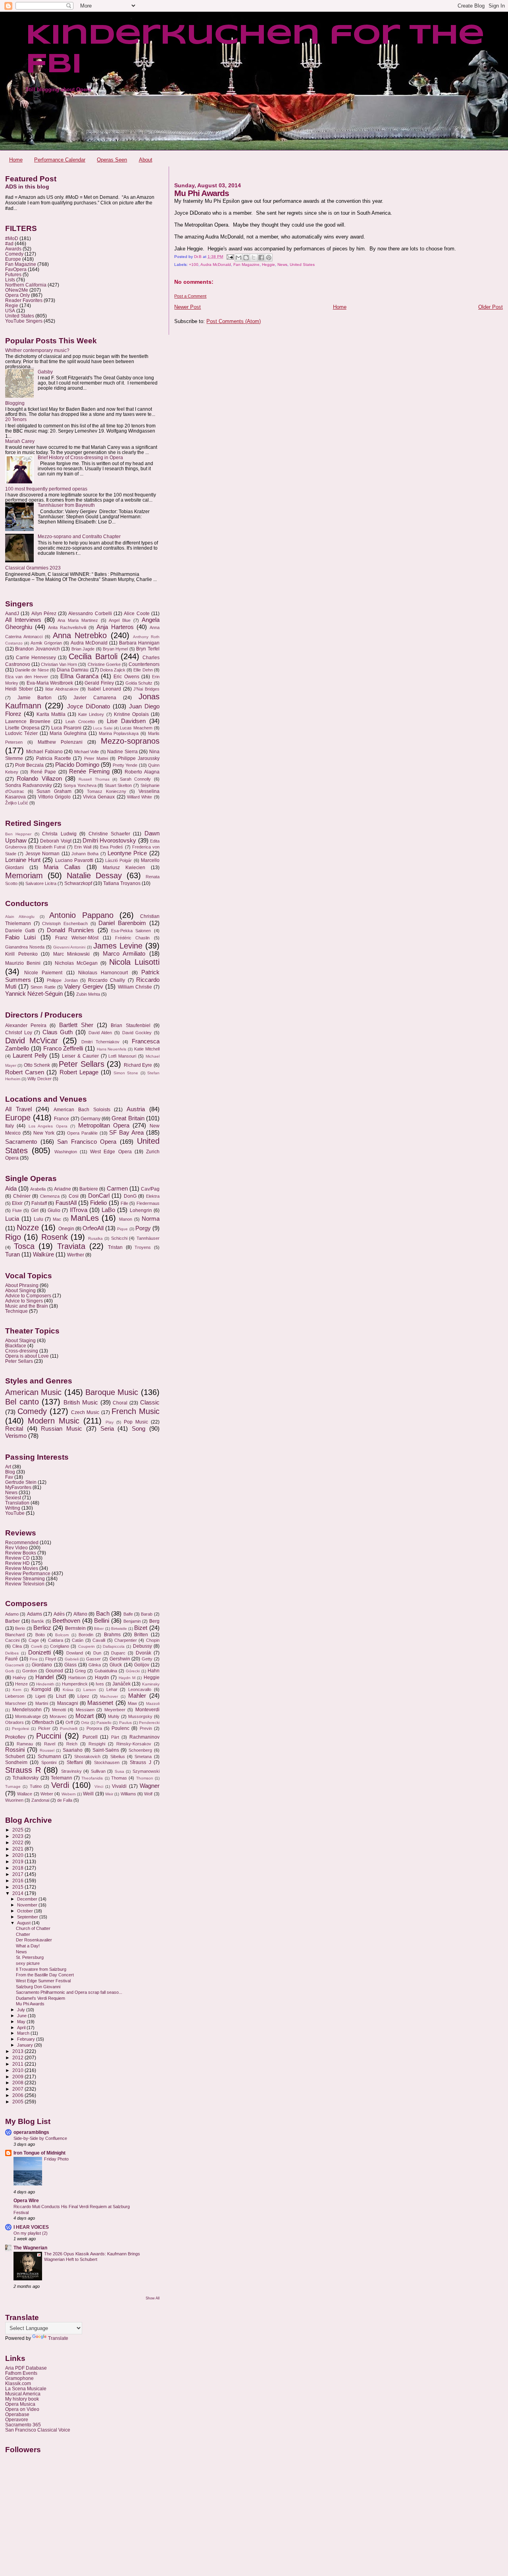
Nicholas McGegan (76, 963)
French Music (136, 1411)
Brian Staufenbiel (130, 1025)
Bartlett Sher (76, 1025)
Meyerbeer (115, 1710)
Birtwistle (119, 1629)
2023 (18, 1836)
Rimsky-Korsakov (134, 1744)
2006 (18, 2095)
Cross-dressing (22, 1351)
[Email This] (239, 258)
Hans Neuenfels (112, 1049)
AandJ (12, 614)
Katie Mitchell (147, 1049)
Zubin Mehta (88, 994)
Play (110, 1422)
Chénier (22, 1196)
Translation (17, 1503)
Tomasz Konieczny (107, 791)
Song (139, 1429)
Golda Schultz (139, 683)
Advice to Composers (28, 1296)
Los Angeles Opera (48, 1126)
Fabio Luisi (20, 937)
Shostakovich (87, 1756)
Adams (35, 1614)
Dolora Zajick (113, 670)
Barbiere (89, 1189)
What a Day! (28, 1946)
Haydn (102, 1678)
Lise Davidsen (126, 721)
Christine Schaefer (109, 834)
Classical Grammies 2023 (33, 568)
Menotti (59, 1710)
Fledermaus (148, 1203)
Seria (107, 1429)
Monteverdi (147, 1710)
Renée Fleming (89, 771)
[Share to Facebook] (261, 258)
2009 (18, 2077)
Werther (76, 1255)
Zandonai (40, 1800)
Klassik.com (18, 2383)
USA (10, 311)
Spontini (49, 1762)
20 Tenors (16, 419)
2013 (18, 2051)
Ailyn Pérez (44, 614)
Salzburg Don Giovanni (38, 1987)
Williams (128, 1794)
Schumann (49, 1756)
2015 (18, 1887)
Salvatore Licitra (41, 883)
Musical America (23, 2394)
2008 (18, 2083)
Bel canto (22, 1402)
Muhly (114, 1716)
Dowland (75, 1653)
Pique (122, 1229)
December (28, 1899)
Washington (66, 1152)
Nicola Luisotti (134, 962)
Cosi (74, 1196)
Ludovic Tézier (21, 733)
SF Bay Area (126, 1133)
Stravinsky (71, 1771)
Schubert (15, 1756)
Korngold (41, 1689)
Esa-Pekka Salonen (131, 931)
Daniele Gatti (20, 931)
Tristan (115, 1247)
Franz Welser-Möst (77, 938)
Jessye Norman (42, 854)
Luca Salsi (103, 728)
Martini (42, 1703)
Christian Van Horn (59, 664)
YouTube (15, 1513)
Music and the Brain (27, 1306)
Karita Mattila (51, 714)
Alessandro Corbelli (90, 614)
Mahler (137, 1696)
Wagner (150, 1786)
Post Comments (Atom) (234, 321)
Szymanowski (146, 1771)
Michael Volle (87, 752)
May (22, 2022)
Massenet (100, 1703)
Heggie (268, 265)
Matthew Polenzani (60, 742)
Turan (13, 1254)
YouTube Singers (24, 321)
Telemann (62, 1778)
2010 (18, 2070)
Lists (10, 280)
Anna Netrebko (80, 635)
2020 (18, 1855)
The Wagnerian (30, 2248)
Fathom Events (21, 2373)
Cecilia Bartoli (93, 656)
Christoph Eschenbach (65, 923)
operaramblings (31, 2132)
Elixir (17, 1203)
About (146, 160)
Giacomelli (14, 1665)
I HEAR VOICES (31, 2227)
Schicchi (119, 1238)
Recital (14, 1429)
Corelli (37, 1646)
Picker (44, 1728)
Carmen (117, 1189)
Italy (10, 1126)
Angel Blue (120, 620)
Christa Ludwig (59, 834)
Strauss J (140, 1762)
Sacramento (21, 1142)
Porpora (94, 1728)
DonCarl (99, 1196)
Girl (35, 1210)
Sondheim (16, 1762)
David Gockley (137, 1033)
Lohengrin (141, 1210)
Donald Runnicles (70, 930)
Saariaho (73, 1750)
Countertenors (144, 664)
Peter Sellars (81, 1064)
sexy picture (28, 1963)
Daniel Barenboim (122, 923)
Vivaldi (119, 1786)
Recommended (22, 1542)
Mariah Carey (20, 441)
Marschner (16, 1703)
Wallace (25, 1794)
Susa (119, 1771)
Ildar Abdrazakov (62, 689)
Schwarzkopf (78, 883)
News (282, 265)
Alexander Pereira (26, 1025)
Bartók (38, 1621)
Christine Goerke (104, 664)
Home (16, 160)
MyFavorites (18, 1487)
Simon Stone (126, 1073)
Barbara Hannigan (139, 643)
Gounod (54, 1671)
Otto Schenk (37, 1065)
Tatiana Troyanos (122, 883)
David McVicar (32, 1041)
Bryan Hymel (115, 649)
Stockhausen (107, 1762)
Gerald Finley (99, 683)
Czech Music (85, 1412)
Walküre (43, 1254)
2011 (18, 2064)
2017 (18, 1874)
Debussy (142, 1646)
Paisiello (104, 1723)
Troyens (143, 1247)
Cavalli (99, 1640)
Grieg (80, 1671)
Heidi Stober (19, 689)
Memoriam (24, 875)
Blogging (15, 403)
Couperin (87, 1646)
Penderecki (149, 1723)
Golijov (142, 1665)
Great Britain (128, 1118)
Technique (16, 1311)
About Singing (20, 1290)
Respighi (97, 1744)
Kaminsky (151, 1684)
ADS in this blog (27, 187)
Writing (13, 1508)
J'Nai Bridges (146, 689)
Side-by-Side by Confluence (40, 2138)
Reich (72, 1744)
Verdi (60, 1785)
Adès (59, 1614)
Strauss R (23, 1770)
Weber (47, 1794)
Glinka (95, 1665)
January (26, 2045)
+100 (194, 265)
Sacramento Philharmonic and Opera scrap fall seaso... (69, 1992)
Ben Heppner (18, 834)
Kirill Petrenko (21, 954)
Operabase (17, 2414)
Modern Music (54, 1421)
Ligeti (40, 1696)
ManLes (85, 1218)
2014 (18, 1893)
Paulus (125, 1723)
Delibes (12, 1653)
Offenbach (43, 1722)
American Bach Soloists (82, 1110)
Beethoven (66, 1621)
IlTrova (79, 1210)
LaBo (108, 1210)
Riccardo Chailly (107, 980)
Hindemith (45, 1684)
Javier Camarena (95, 698)
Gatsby (45, 372)
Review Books (21, 1553)
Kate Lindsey (91, 714)
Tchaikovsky (25, 1778)
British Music (81, 1402)
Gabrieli (72, 1659)
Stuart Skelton (118, 785)
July (22, 2010)
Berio (20, 1628)
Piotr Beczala (29, 765)
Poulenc (120, 1728)
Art (8, 1467)
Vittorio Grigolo (54, 797)
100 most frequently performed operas (46, 489)
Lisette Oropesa (22, 728)
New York (44, 1133)
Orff (69, 1722)
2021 (18, 1849)
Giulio (54, 1210)
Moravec (58, 1716)
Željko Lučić (17, 803)
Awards (13, 249)
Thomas (119, 1778)
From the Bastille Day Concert (45, 1975)
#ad (9, 243)
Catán (78, 1640)
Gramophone (19, 2378)
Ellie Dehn (143, 670)
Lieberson (15, 1696)
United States (302, 265)
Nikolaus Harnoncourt (103, 973)
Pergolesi (20, 1729)
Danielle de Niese (32, 670)
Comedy (14, 254)
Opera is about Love (27, 1356)
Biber (99, 1629)
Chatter (23, 1934)
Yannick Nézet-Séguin (34, 994)
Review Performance (28, 1573)
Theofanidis (92, 1778)
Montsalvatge (28, 1716)
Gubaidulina (106, 1671)
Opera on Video (22, 2409)
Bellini (102, 1621)
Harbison (77, 1678)
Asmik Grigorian (46, 643)
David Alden (100, 1033)
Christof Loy (19, 1033)
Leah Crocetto (80, 721)
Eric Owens (126, 677)
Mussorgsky (140, 1716)
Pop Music (136, 1422)
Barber (13, 1621)
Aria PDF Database (26, 2368)
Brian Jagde (83, 649)
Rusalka (95, 1238)
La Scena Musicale (26, 2388)
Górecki (133, 1671)
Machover (109, 1696)
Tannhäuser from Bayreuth (66, 505)
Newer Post (188, 307)
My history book (22, 2399)
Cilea (17, 1646)
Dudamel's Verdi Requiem (40, 1998)
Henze (21, 1684)
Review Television (25, 1584)
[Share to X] (254, 258)
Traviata (71, 1246)
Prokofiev (15, 1737)
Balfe (128, 1614)
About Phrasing (22, 1285)
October (26, 1911)
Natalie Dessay (94, 875)
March (24, 2033)
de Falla (65, 1800)
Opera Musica (20, 2404)
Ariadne (63, 1189)
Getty (147, 1659)
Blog (10, 1472)
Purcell (90, 1737)
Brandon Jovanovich (37, 649)
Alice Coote (137, 614)
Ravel (50, 1744)
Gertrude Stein (21, 1482)
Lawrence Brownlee (28, 721)
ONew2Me (17, 290)
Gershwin (120, 1659)
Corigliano (60, 1646)
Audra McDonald (216, 265)
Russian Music (62, 1429)
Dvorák (143, 1653)
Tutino (36, 1786)
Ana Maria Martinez (78, 620)
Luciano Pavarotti (74, 860)
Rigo (13, 1237)
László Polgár (118, 860)
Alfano (80, 1614)
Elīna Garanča (79, 676)
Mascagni (68, 1703)
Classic (150, 1402)
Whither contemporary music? (37, 350)
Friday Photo (56, 2159)
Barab (147, 1614)
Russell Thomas (94, 779)
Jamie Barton (35, 698)
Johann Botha (85, 854)
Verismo (16, 1436)
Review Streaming (25, 1578)
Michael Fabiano (44, 752)
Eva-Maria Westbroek (50, 683)
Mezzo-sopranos (130, 741)
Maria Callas (62, 867)
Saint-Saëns (106, 1750)
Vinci (99, 1786)
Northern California (26, 285)
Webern (69, 1794)
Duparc (118, 1653)
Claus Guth (58, 1032)
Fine (34, 1659)
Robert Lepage (79, 1072)
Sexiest (13, 1498)
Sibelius (118, 1756)
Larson (90, 1690)
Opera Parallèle (82, 1133)
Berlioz (42, 1628)
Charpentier (126, 1640)
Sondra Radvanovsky (29, 785)
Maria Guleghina (68, 733)
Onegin (66, 1229)
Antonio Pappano (81, 915)
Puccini (49, 1736)
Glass (70, 1665)
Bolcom (62, 1635)
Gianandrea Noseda (25, 947)
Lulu (38, 1219)
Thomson (145, 1778)
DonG (130, 1196)
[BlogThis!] (246, 258)
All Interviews (23, 620)
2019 (18, 1861)
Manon (126, 1219)
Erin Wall (83, 847)
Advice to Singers (24, 1301)
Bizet (141, 1628)
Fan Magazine (246, 265)
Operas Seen (112, 160)
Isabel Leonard (104, 689)
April (22, 2028)
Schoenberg (140, 1750)
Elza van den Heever (27, 677)
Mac (57, 1219)
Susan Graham (54, 791)
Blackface (16, 1346)
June (22, 2016)
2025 (18, 1830)
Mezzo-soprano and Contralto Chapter (79, 536)
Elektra (153, 1196)
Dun (97, 1653)
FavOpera (16, 269)
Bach (103, 1614)
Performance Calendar (60, 160)
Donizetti (39, 1653)
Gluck (116, 1665)
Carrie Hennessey (36, 658)
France (62, 1119)
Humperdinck (75, 1684)
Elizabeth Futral (50, 847)
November (28, 1905)
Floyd (51, 1659)
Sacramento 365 (23, 2425)
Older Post (491, 307)
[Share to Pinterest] (269, 258)
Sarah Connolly (135, 779)
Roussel (47, 1750)
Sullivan (98, 1771)
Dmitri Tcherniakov (100, 1042)
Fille (124, 1203)
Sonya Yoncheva (80, 785)
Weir (109, 1794)
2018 (18, 1868)
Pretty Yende (125, 765)
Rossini (15, 1750)
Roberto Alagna (142, 772)
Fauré (12, 1659)
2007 (18, 2089)
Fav (9, 1477)
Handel (44, 1677)
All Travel (18, 1109)
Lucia (12, 1219)
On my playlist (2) (31, 2233)
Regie (12, 305)
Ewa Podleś (112, 847)
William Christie (135, 987)
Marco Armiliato (124, 954)
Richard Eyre (138, 1065)
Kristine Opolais (131, 714)
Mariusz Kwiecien (124, 868)
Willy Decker (39, 1079)
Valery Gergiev (84, 987)
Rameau (25, 1744)
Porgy (143, 1228)
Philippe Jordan (62, 980)
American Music (33, 1392)
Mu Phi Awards (30, 2004)
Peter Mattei (96, 758)
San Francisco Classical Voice (38, 2430)
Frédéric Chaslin (132, 938)
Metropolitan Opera (104, 1125)
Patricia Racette (54, 758)
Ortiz (85, 1723)
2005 (18, 2102)
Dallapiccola (114, 1646)
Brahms (112, 1635)
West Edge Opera (111, 1152)
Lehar (112, 1689)
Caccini (12, 1640)
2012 (18, 2058)
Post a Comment (190, 296)
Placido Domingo (77, 765)
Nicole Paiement (43, 973)
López (83, 1696)
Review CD (17, 1558)
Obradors (14, 1722)
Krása (68, 1690)
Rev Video (16, 1548)
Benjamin (132, 1621)
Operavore (17, 2419)
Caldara (56, 1640)
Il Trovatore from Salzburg (41, 1969)
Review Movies (22, 1568)
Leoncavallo (140, 1689)
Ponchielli (69, 1729)
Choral (120, 1403)
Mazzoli (153, 1704)
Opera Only (17, 295)
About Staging (20, 1340)
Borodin (86, 1635)
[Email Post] (229, 257)
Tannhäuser (148, 1238)
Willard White (140, 797)
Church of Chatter (33, 1928)
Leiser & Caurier (80, 1056)
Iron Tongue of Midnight (39, 2153)
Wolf (148, 1794)
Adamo (12, 1614)
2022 (18, 1842)
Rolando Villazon (39, 779)
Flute (17, 1210)
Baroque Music (112, 1392)
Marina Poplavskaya (119, 733)
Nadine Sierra (122, 752)
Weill (88, 1794)
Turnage (13, 1786)
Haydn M (127, 1678)
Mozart (85, 1716)
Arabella (38, 1189)
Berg (154, 1621)
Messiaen (85, 1710)
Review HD (17, 1563)
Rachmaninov (144, 1737)
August (24, 1923)
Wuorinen (14, 1800)
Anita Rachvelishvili (67, 627)
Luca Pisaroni (66, 728)
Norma (151, 1219)
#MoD (12, 238)
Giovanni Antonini (69, 947)
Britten (141, 1635)
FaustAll (66, 1203)
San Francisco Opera (87, 1142)
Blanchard (15, 1635)
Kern (17, 1690)
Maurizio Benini (23, 963)
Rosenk (55, 1237)
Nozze (28, 1227)
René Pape (43, 772)
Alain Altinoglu (20, 917)
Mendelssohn (27, 1710)
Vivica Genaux (99, 797)
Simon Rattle (43, 987)
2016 (18, 1881)
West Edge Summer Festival (43, 1981)
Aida (11, 1189)
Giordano (42, 1665)
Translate (58, 2338)
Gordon (30, 1671)
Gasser (93, 1659)
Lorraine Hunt (23, 860)
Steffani (75, 1762)
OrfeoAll (93, 1228)
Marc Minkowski (72, 954)
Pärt (115, 1737)
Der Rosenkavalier (34, 1940)
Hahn (154, 1671)
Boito (40, 1635)
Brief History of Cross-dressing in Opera (80, 457)
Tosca (24, 1246)
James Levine (118, 946)
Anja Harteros (115, 627)
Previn (146, 1728)
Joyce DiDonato (89, 706)
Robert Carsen (25, 1072)
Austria (136, 1109)
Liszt (61, 1696)
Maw (132, 1703)
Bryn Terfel (148, 649)
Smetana (143, 1756)
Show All (153, 2298)
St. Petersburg (30, 1957)
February (27, 2039)
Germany (90, 1119)
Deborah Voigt (56, 841)
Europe (13, 259)
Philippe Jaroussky (139, 758)
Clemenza (50, 1196)
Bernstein (75, 1628)
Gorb (10, 1671)
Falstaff (39, 1203)
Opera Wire (26, 2200)
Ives (100, 1684)
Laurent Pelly (30, 1056)
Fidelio (98, 1203)
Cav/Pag (150, 1189)
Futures (13, 274)
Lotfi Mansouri (122, 1056)
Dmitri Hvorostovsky (109, 841)
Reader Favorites (24, 300)
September (28, 1917)
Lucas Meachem (136, 728)
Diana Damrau (73, 670)
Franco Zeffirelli (63, 1048)
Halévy (19, 1678)
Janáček (121, 1684)
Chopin (153, 1640)
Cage (34, 1640)
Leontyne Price (127, 853)
